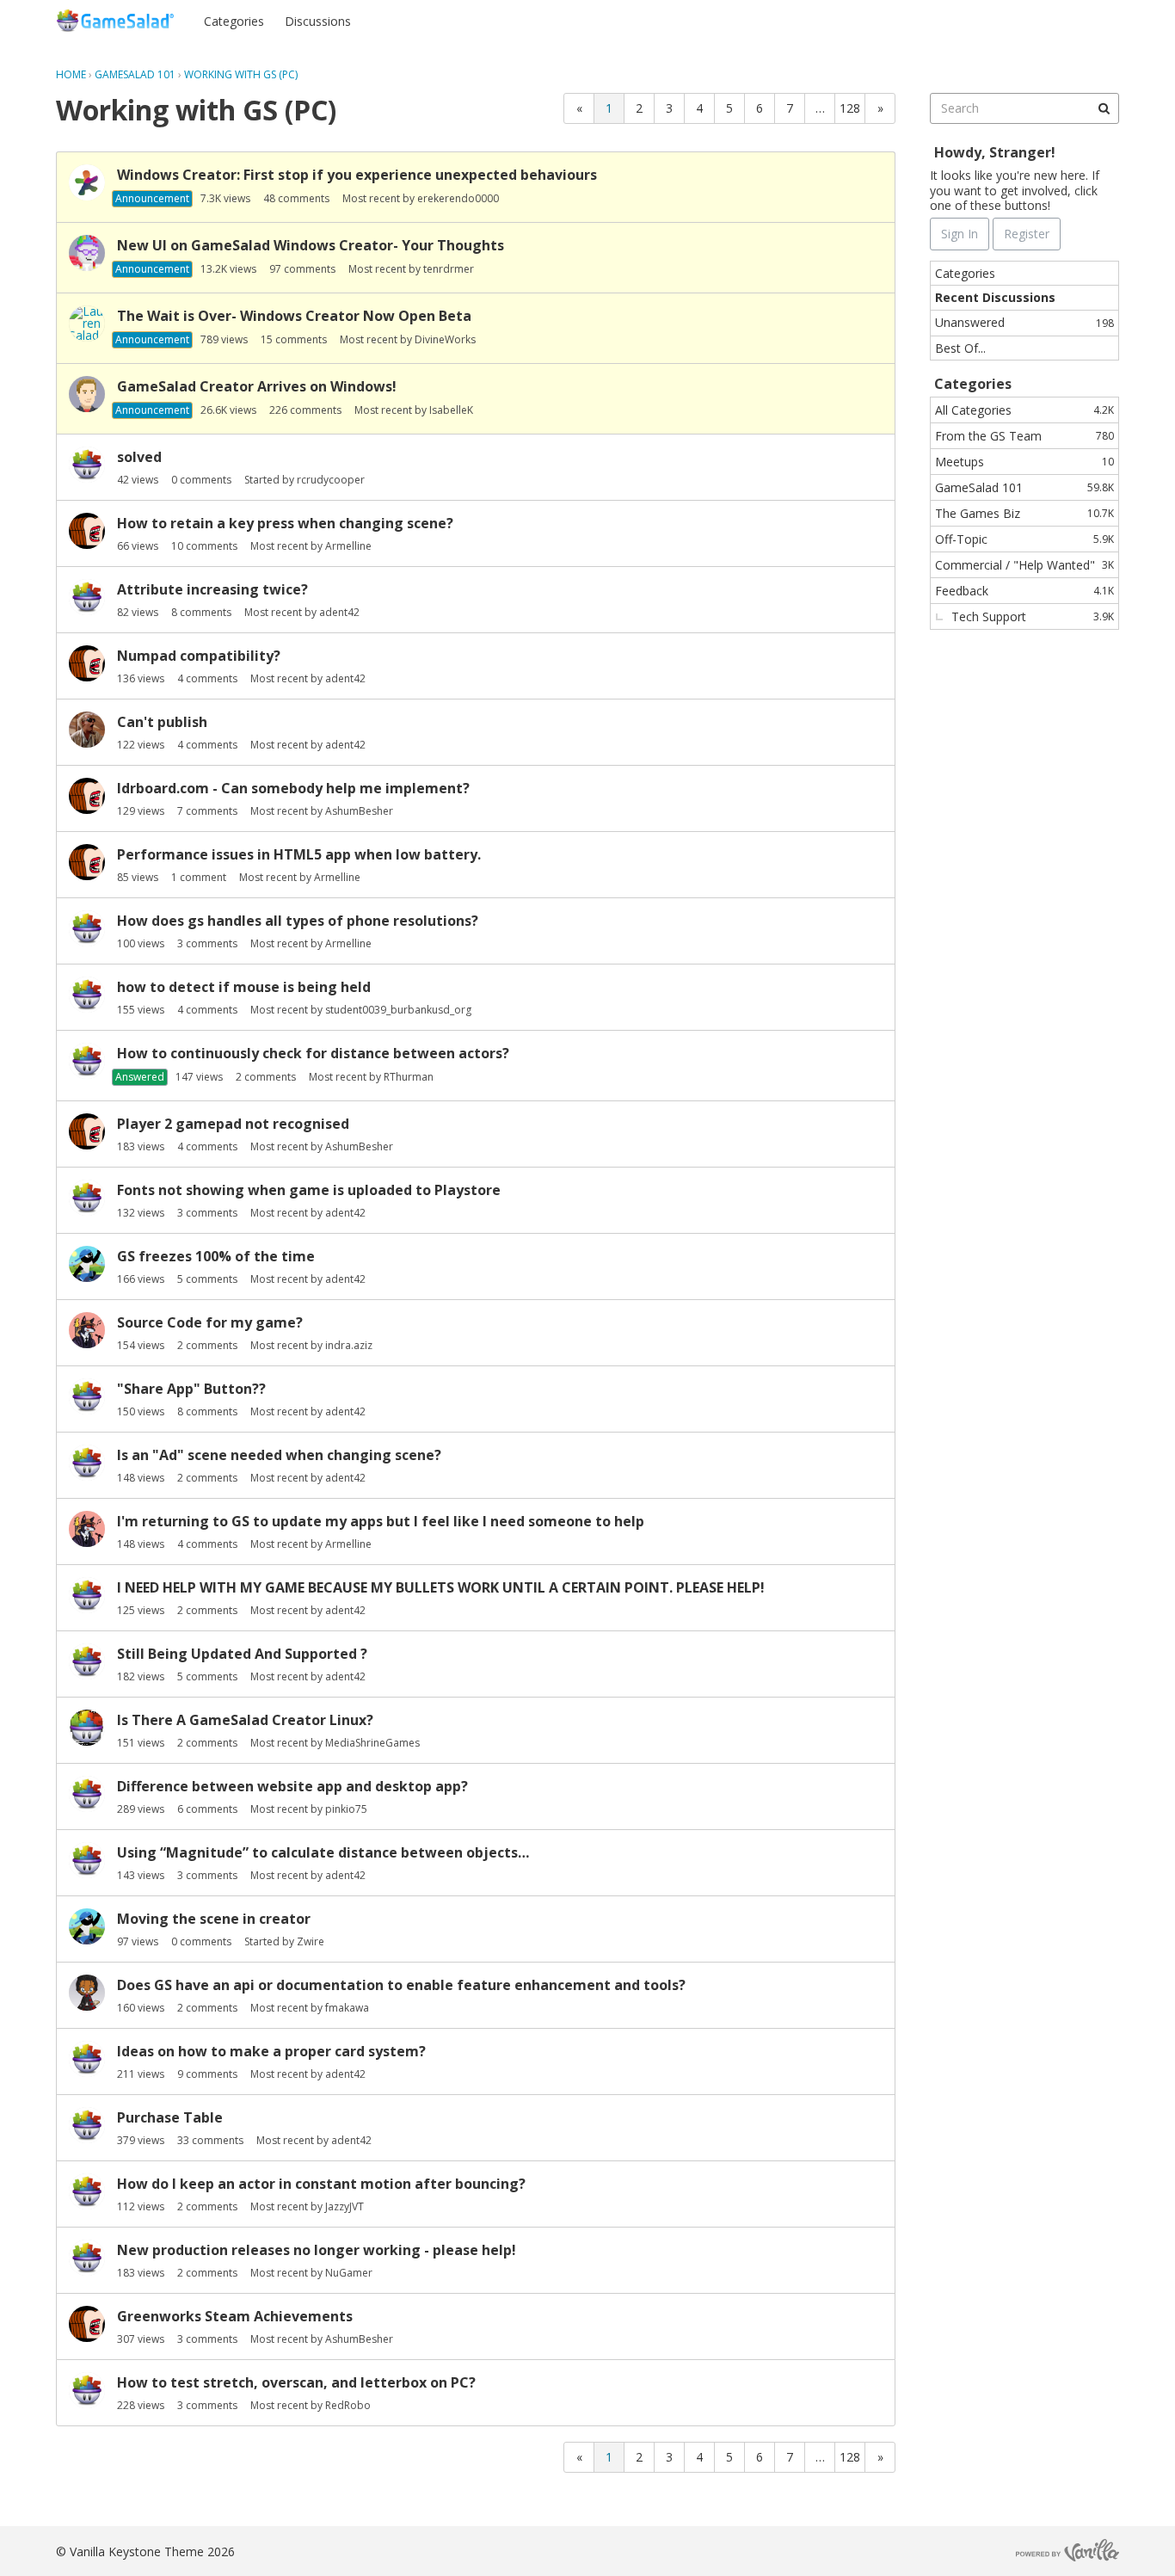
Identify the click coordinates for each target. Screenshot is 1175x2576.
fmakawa (347, 2008)
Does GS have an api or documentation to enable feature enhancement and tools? (401, 1985)
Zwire (311, 1941)
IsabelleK (451, 410)
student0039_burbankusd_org (398, 1010)
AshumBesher (359, 811)
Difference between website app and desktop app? (292, 1786)
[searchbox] (1024, 108)
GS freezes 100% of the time (216, 1256)
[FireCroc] (87, 1198)
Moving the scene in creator (214, 1919)
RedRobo (348, 2405)
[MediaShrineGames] (87, 1728)
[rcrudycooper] (87, 465)
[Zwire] (87, 1264)
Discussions (318, 21)
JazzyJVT (345, 2206)
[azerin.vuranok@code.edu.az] (87, 1061)
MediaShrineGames (372, 1743)
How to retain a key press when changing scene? (285, 523)
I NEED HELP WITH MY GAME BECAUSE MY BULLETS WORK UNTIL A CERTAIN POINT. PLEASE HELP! (441, 1587)
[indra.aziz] (87, 1330)
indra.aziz (349, 1345)
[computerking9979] (87, 1794)
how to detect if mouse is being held (244, 987)
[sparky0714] (87, 1396)
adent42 (339, 612)
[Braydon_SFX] (87, 253)
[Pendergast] (87, 1661)
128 (850, 108)
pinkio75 (346, 1809)
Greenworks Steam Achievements (235, 2316)
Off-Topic (1024, 539)
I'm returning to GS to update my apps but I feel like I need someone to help (381, 1521)
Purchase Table (170, 2117)
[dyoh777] (87, 2390)
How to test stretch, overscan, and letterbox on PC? (296, 2382)
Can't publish (162, 722)
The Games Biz (1024, 513)
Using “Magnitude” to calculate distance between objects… (323, 1852)
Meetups (1024, 462)
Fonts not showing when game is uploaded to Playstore (309, 1190)
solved (139, 457)
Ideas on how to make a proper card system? (271, 2051)
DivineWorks (445, 339)
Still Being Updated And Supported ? (242, 1654)
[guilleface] (87, 928)
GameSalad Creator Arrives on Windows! (257, 386)
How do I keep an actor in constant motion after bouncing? (321, 2184)
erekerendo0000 (458, 198)
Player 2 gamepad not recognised (233, 1124)
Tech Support (1033, 616)
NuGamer (349, 2273)
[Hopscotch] (87, 182)
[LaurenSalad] (87, 324)
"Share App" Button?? (191, 1389)
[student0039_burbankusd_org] (87, 995)
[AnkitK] (87, 1595)
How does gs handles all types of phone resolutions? (298, 921)
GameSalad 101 (1024, 487)
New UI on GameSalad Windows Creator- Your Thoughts (311, 245)
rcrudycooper (331, 480)
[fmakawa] (87, 1993)
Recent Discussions (995, 297)
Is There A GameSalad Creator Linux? (245, 1720)
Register (1085, 20)
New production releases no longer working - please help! (317, 2250)
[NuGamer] (87, 2258)
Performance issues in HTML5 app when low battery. (299, 854)
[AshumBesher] (87, 531)
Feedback (1024, 591)
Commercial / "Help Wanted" (1024, 565)
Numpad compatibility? (199, 656)
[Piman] (87, 730)
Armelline (348, 546)
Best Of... (960, 348)
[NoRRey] (87, 597)
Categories (234, 21)
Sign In (1018, 20)
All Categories (1024, 410)
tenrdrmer (449, 269)
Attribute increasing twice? (212, 589)
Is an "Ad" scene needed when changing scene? (279, 1455)
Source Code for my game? (210, 1322)
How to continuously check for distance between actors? (313, 1053)
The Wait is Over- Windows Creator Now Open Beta (294, 316)
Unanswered (1024, 322)
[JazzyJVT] (87, 2059)
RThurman (409, 1077)
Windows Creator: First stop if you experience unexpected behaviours (357, 175)
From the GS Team (1024, 436)
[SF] (87, 394)
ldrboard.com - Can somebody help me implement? (293, 788)
